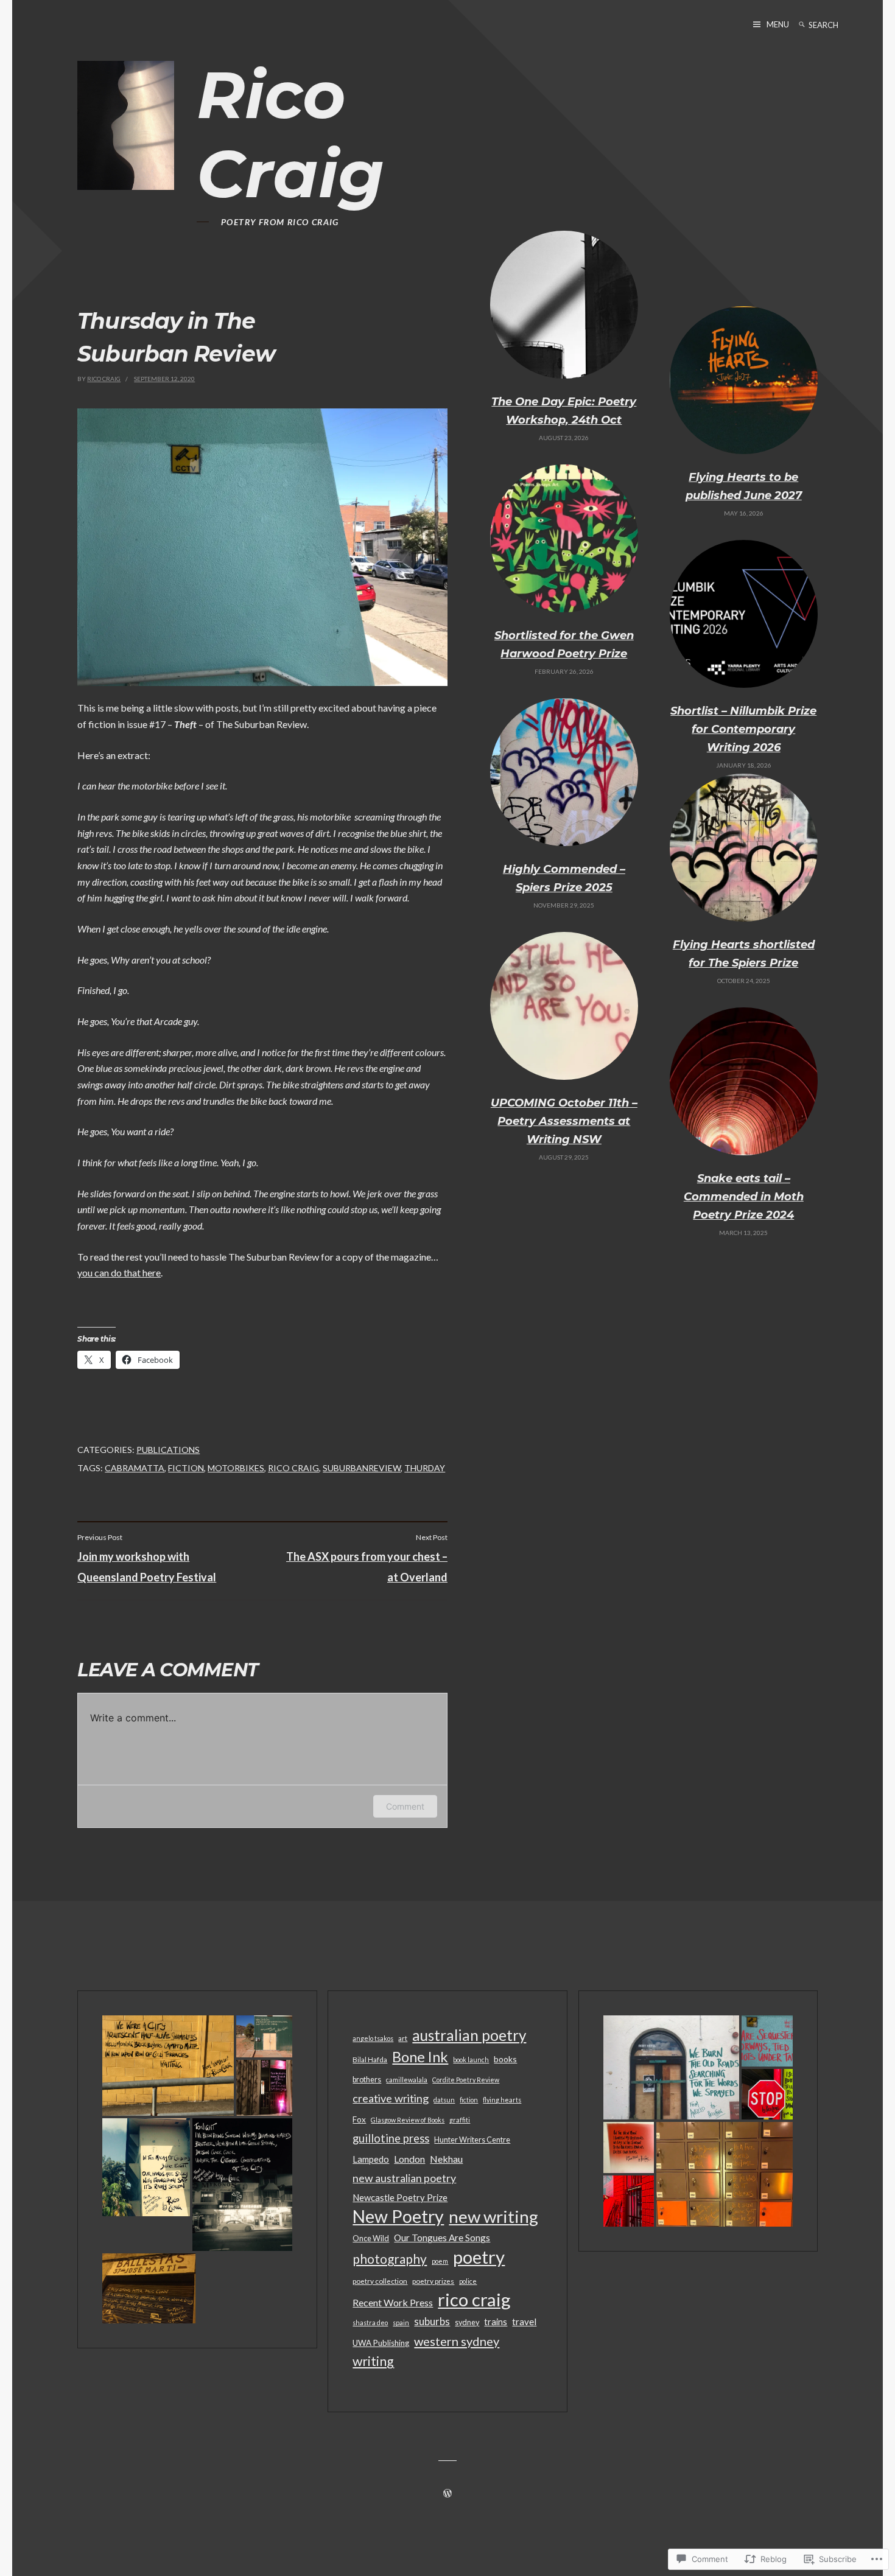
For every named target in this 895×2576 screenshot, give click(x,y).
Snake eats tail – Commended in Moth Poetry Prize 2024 (744, 1197)
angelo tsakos (373, 2038)
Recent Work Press (393, 2302)
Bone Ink (420, 2057)
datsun (444, 2100)
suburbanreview (362, 1468)
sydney (467, 2322)
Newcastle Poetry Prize (400, 2198)
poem (440, 2261)
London (409, 2159)
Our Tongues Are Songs (442, 2238)
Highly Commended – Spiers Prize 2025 (564, 878)
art (403, 2038)
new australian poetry (404, 2178)
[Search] (802, 25)
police (468, 2281)
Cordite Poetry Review (466, 2080)
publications (168, 1450)
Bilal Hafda (370, 2059)
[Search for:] (834, 25)
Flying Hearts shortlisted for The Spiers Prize (744, 954)
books (505, 2059)
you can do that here (119, 1272)
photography (390, 2259)
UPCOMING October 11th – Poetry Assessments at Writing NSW (564, 1121)
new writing (493, 2217)
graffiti (460, 2120)
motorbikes (236, 1468)
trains (496, 2322)
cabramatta (135, 1468)
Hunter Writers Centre (472, 2140)
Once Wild (371, 2238)
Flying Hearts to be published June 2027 (744, 486)
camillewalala (407, 2080)
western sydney (457, 2341)
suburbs (432, 2322)
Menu (778, 24)
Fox (359, 2119)
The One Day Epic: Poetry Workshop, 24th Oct (564, 411)
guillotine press (391, 2138)
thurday (425, 1468)
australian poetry (469, 2035)
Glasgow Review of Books (408, 2120)
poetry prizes (433, 2281)
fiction (186, 1468)
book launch (471, 2060)
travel (524, 2322)
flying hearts (502, 2100)
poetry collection (380, 2281)
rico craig (293, 1468)
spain (401, 2322)
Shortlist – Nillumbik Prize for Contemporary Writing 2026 (743, 729)
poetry (479, 2257)
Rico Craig (290, 134)
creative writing (391, 2098)
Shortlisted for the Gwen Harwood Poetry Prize (564, 645)
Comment (405, 1806)
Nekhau (446, 2159)
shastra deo (370, 2322)
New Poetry (398, 2216)
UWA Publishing (381, 2343)
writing (373, 2361)
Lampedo (371, 2159)
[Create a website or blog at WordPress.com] (447, 2494)
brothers (367, 2080)
